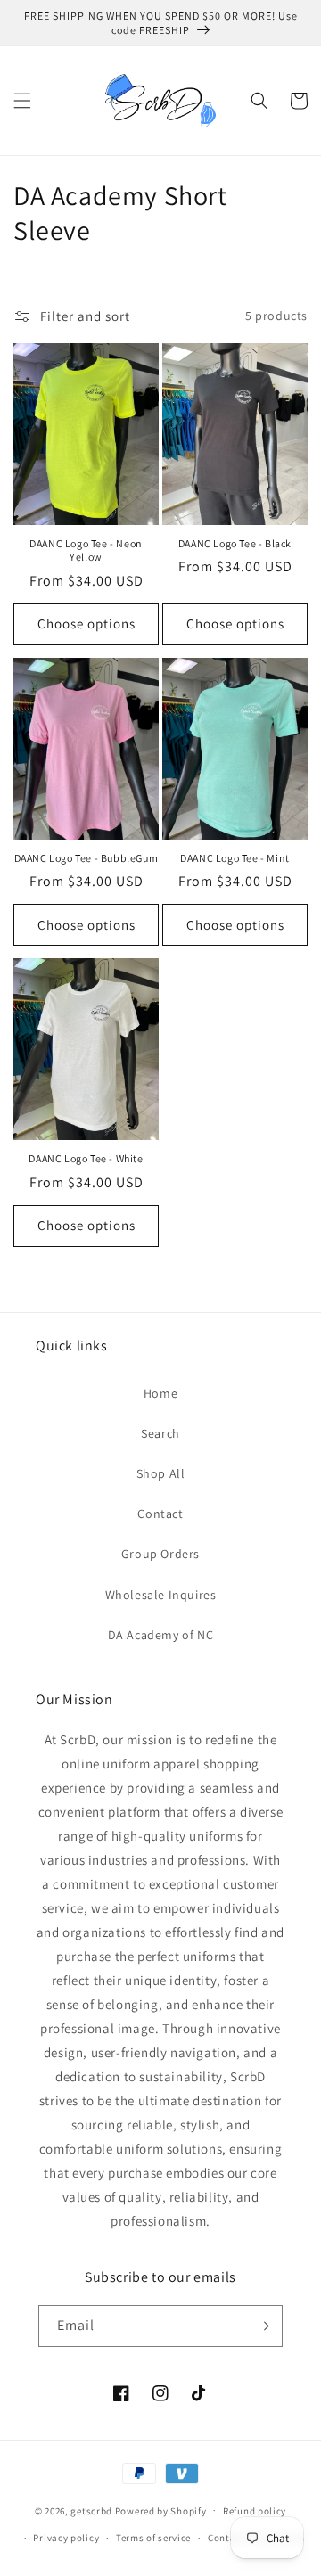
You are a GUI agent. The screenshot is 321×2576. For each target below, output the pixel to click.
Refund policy (255, 2511)
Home (160, 1393)
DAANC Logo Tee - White (86, 1158)
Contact (160, 1514)
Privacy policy (66, 2538)
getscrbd (91, 2510)
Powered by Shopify (161, 2510)
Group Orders (160, 1554)
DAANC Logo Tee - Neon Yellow (86, 550)
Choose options (86, 623)
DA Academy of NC (161, 1635)
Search (160, 1433)
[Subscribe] (262, 2326)
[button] (22, 101)
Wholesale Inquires (161, 1595)
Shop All (161, 1473)
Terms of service (153, 2538)
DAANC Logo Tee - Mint (235, 858)
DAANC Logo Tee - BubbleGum (86, 858)
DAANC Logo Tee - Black (235, 543)
